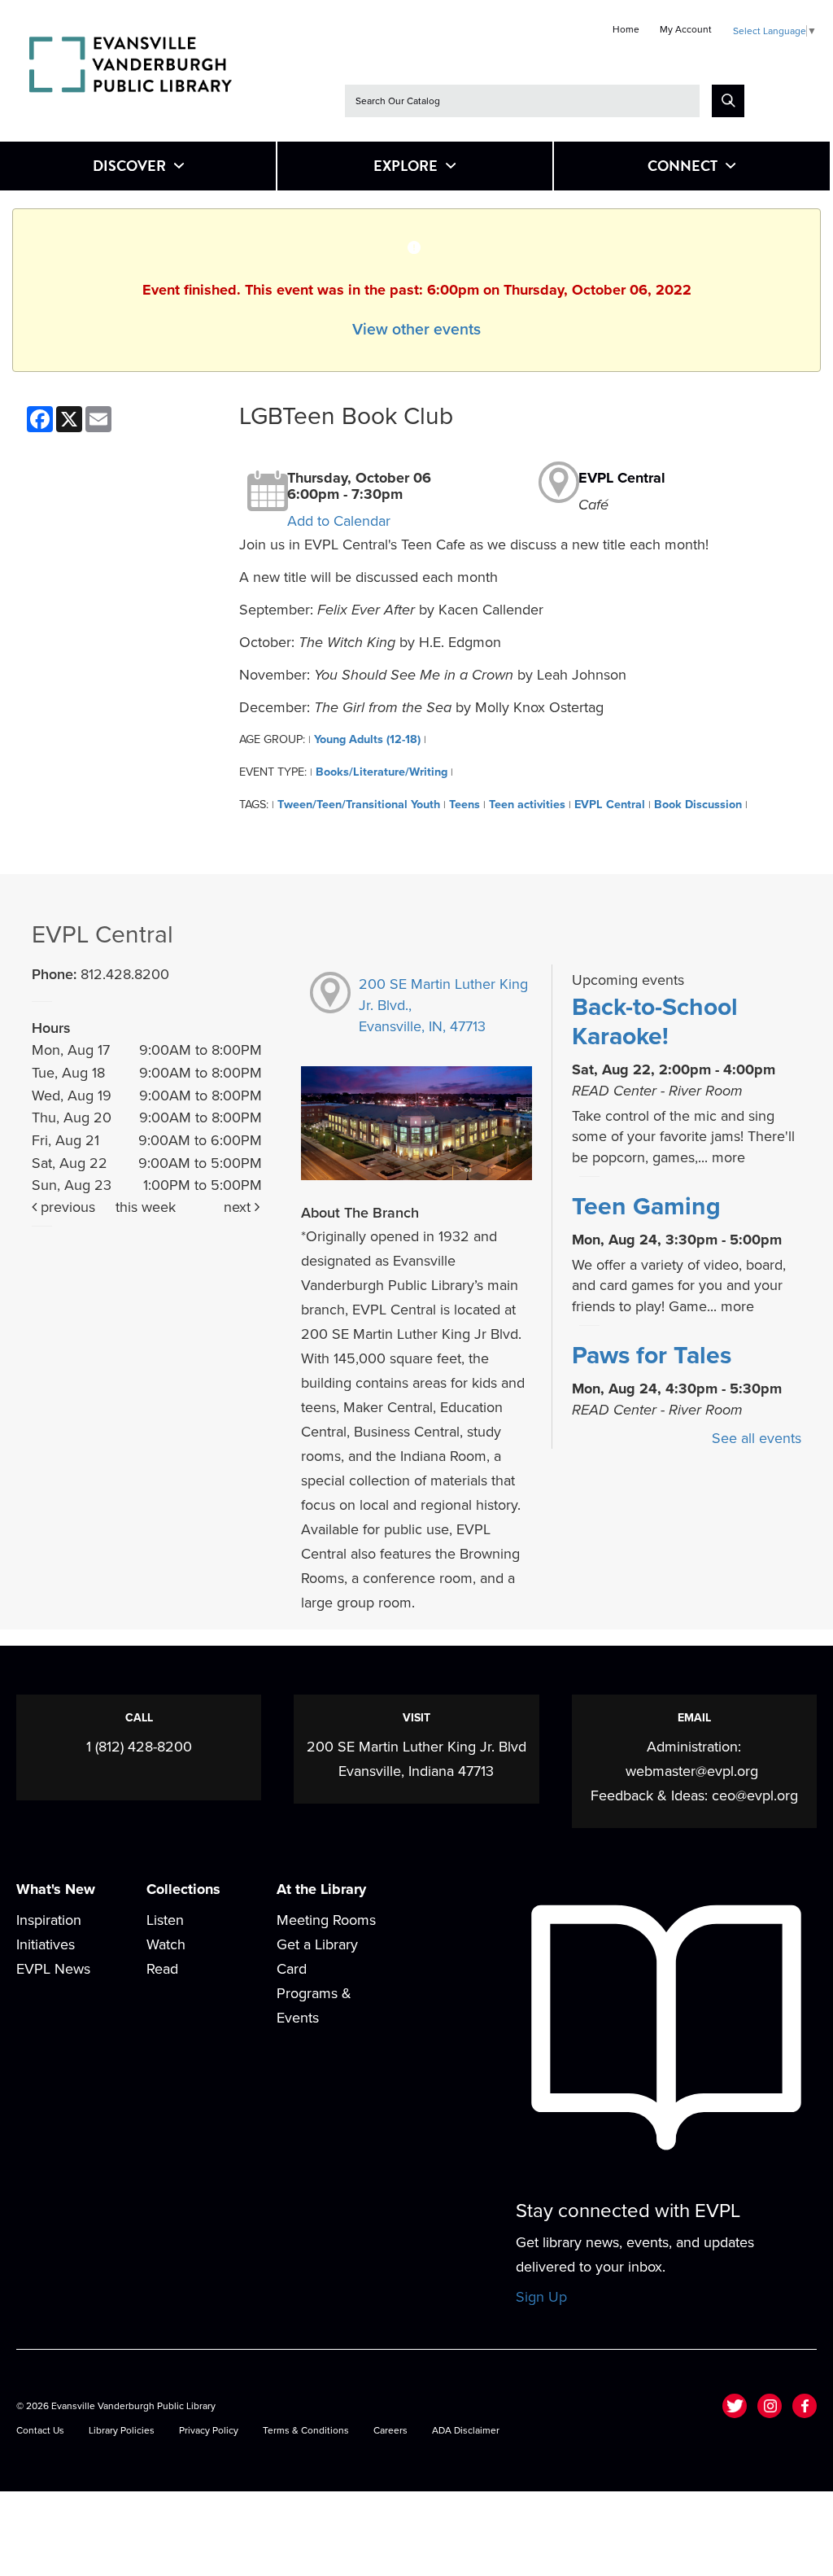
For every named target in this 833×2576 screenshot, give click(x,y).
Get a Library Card (317, 1957)
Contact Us (40, 2430)
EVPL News (53, 1969)
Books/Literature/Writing (382, 772)
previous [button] (66, 1207)
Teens (464, 805)
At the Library (321, 1889)
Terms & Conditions (306, 2430)
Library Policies (122, 2430)
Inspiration (49, 1920)
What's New (56, 1889)
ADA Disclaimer (466, 2430)
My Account (686, 29)
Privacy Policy (209, 2430)
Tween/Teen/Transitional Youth (359, 805)
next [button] (239, 1207)
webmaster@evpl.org (692, 1771)
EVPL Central (622, 478)
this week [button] (146, 1207)
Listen (165, 1920)
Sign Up (541, 2297)
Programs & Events (314, 2005)
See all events (757, 1438)
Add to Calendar (339, 521)
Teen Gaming (646, 1207)
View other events (416, 330)
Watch (166, 1944)
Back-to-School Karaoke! (655, 1022)
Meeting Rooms (326, 1920)
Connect (683, 166)
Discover (129, 166)
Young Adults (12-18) (367, 739)
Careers (390, 2430)
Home (626, 29)
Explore (406, 166)
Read (162, 1969)
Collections (183, 1889)
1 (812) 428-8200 (139, 1747)
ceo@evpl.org (755, 1795)
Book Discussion (698, 805)
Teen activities (527, 805)
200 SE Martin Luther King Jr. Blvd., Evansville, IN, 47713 (443, 1005)
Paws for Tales (652, 1356)
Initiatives (46, 1944)
